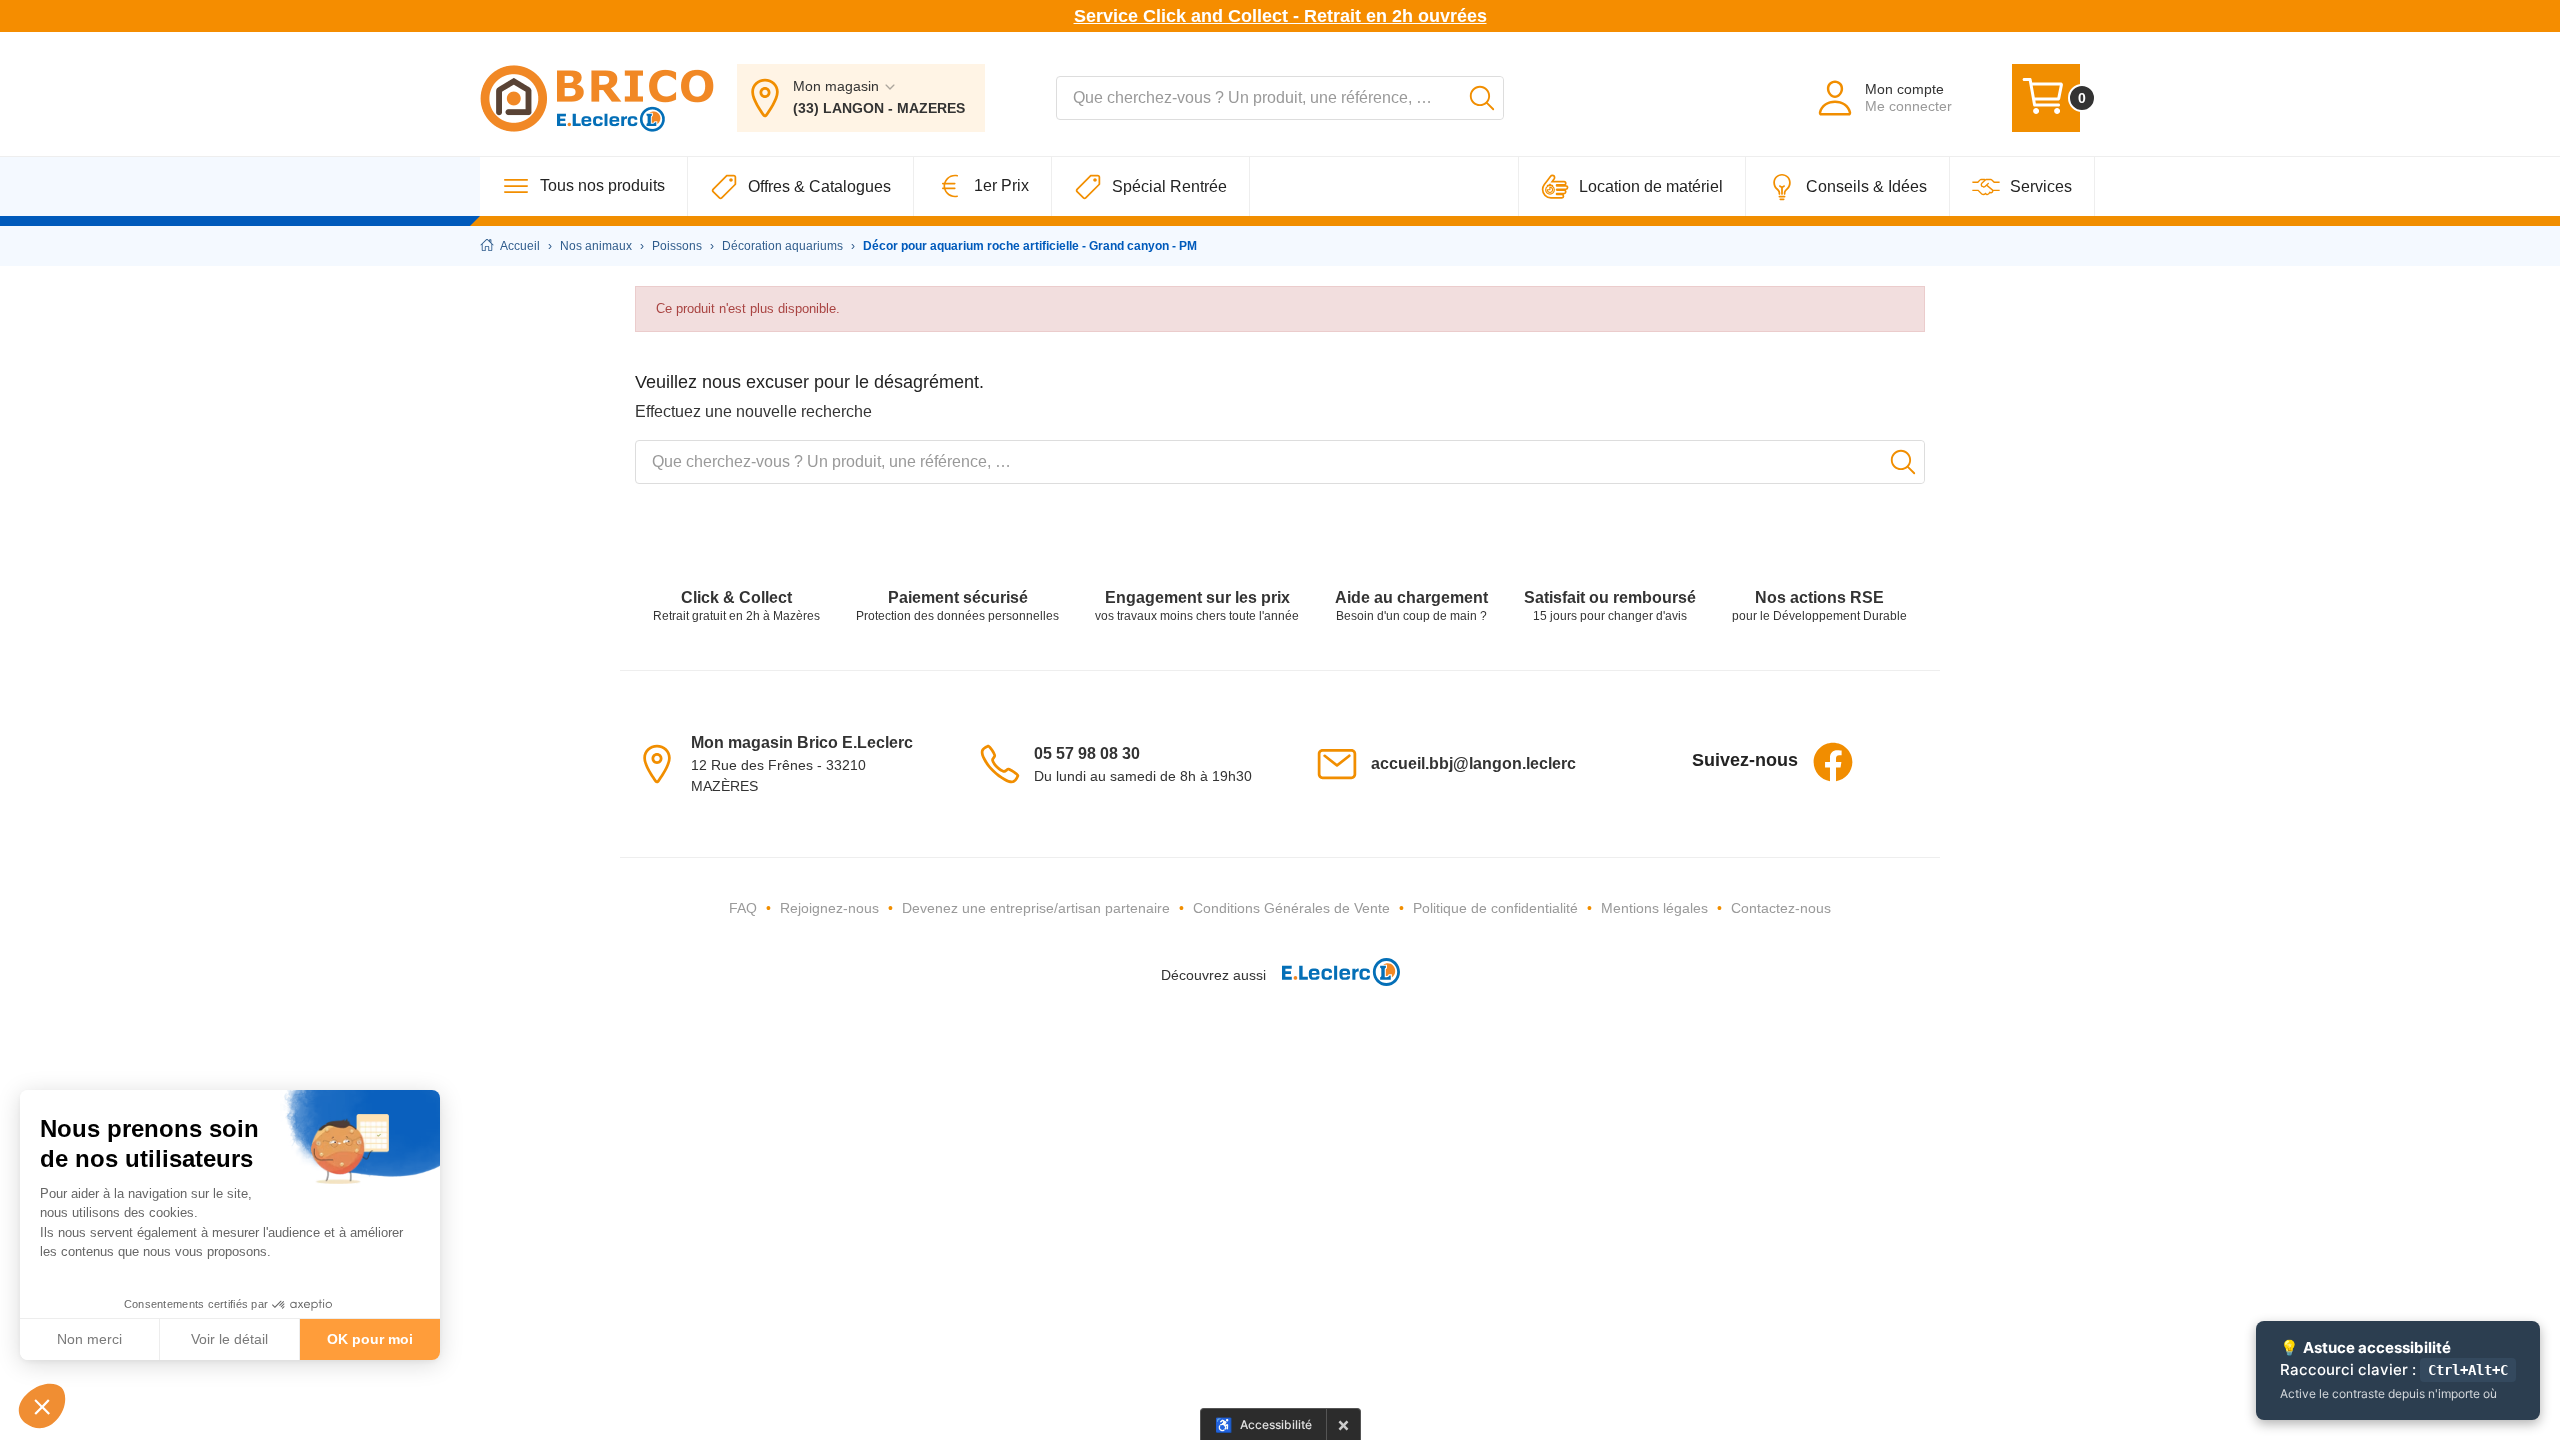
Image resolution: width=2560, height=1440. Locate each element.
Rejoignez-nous (829, 908)
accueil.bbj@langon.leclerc (1473, 763)
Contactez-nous (1781, 908)
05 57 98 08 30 (1087, 753)
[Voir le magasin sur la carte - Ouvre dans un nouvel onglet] (663, 763)
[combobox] (1280, 98)
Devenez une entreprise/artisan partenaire (1036, 908)
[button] (42, 1406)
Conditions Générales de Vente (1291, 908)
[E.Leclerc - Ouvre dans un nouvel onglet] (1333, 974)
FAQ (743, 908)
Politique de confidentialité (1495, 908)
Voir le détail (229, 1339)
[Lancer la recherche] (1482, 98)
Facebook (1833, 762)
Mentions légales (1654, 908)
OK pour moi (370, 1339)
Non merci (89, 1339)
